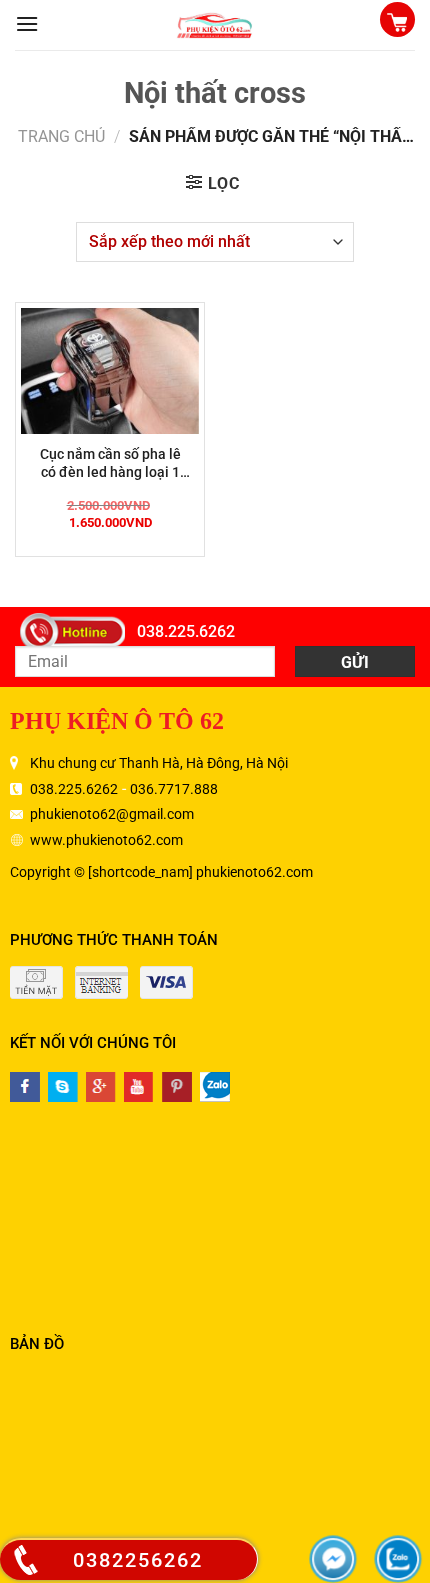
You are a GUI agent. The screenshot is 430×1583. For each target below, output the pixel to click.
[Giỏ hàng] (397, 21)
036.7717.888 (174, 789)
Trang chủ (61, 136)
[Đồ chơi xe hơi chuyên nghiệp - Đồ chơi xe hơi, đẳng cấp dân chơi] (215, 25)
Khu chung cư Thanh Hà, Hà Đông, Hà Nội (159, 763)
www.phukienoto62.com (106, 840)
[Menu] (27, 23)
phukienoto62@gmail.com (112, 814)
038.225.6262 (186, 631)
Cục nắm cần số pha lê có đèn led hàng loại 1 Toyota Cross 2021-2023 (110, 463)
